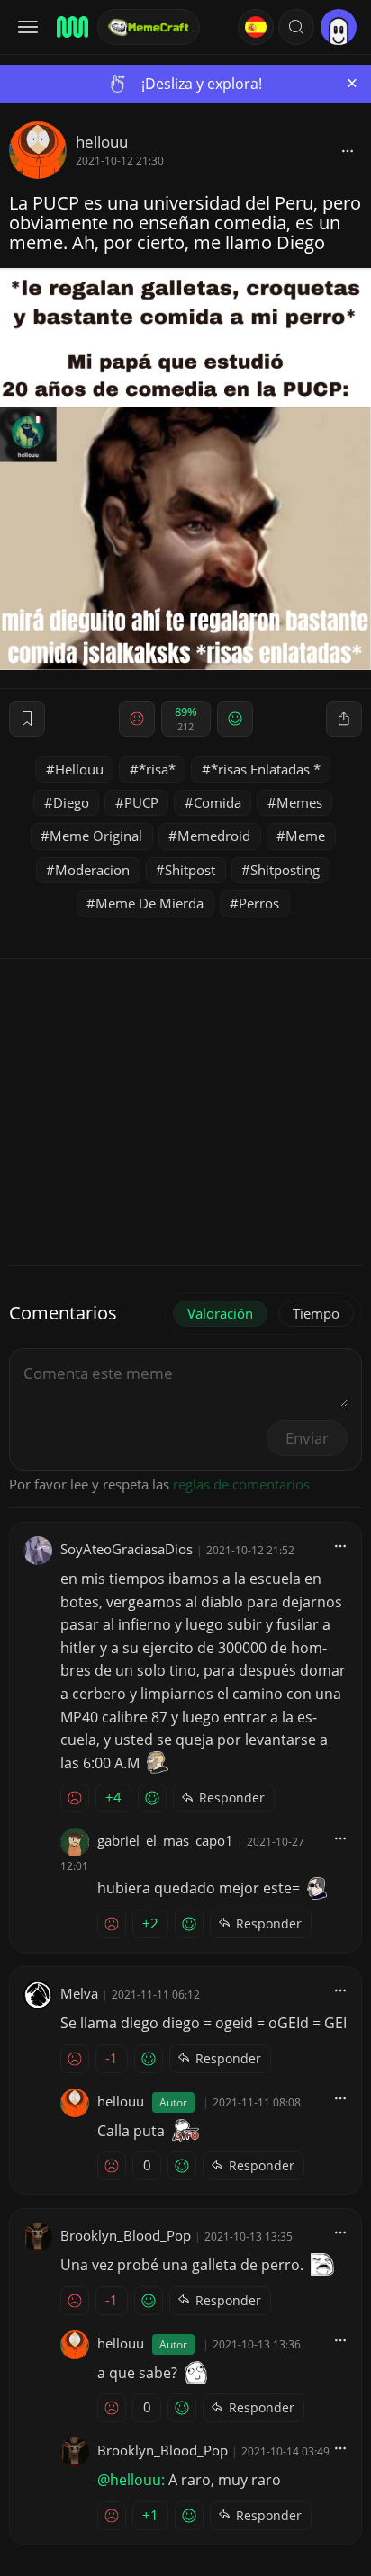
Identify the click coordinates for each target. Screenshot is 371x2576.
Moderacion (92, 870)
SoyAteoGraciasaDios (127, 1549)
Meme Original (96, 836)
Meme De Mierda (149, 903)
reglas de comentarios (241, 1484)
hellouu (102, 142)
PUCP (141, 802)
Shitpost (190, 870)
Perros (259, 903)
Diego (71, 802)
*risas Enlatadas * (266, 769)
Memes (299, 802)
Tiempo (316, 1313)
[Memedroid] (71, 27)
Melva (79, 1993)
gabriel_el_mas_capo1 (165, 1840)
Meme (305, 836)
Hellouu (79, 769)
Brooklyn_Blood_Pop (126, 2235)
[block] (348, 150)
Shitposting (285, 870)
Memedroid (214, 836)
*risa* (157, 769)
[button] (296, 27)
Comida (217, 802)
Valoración (220, 1313)
